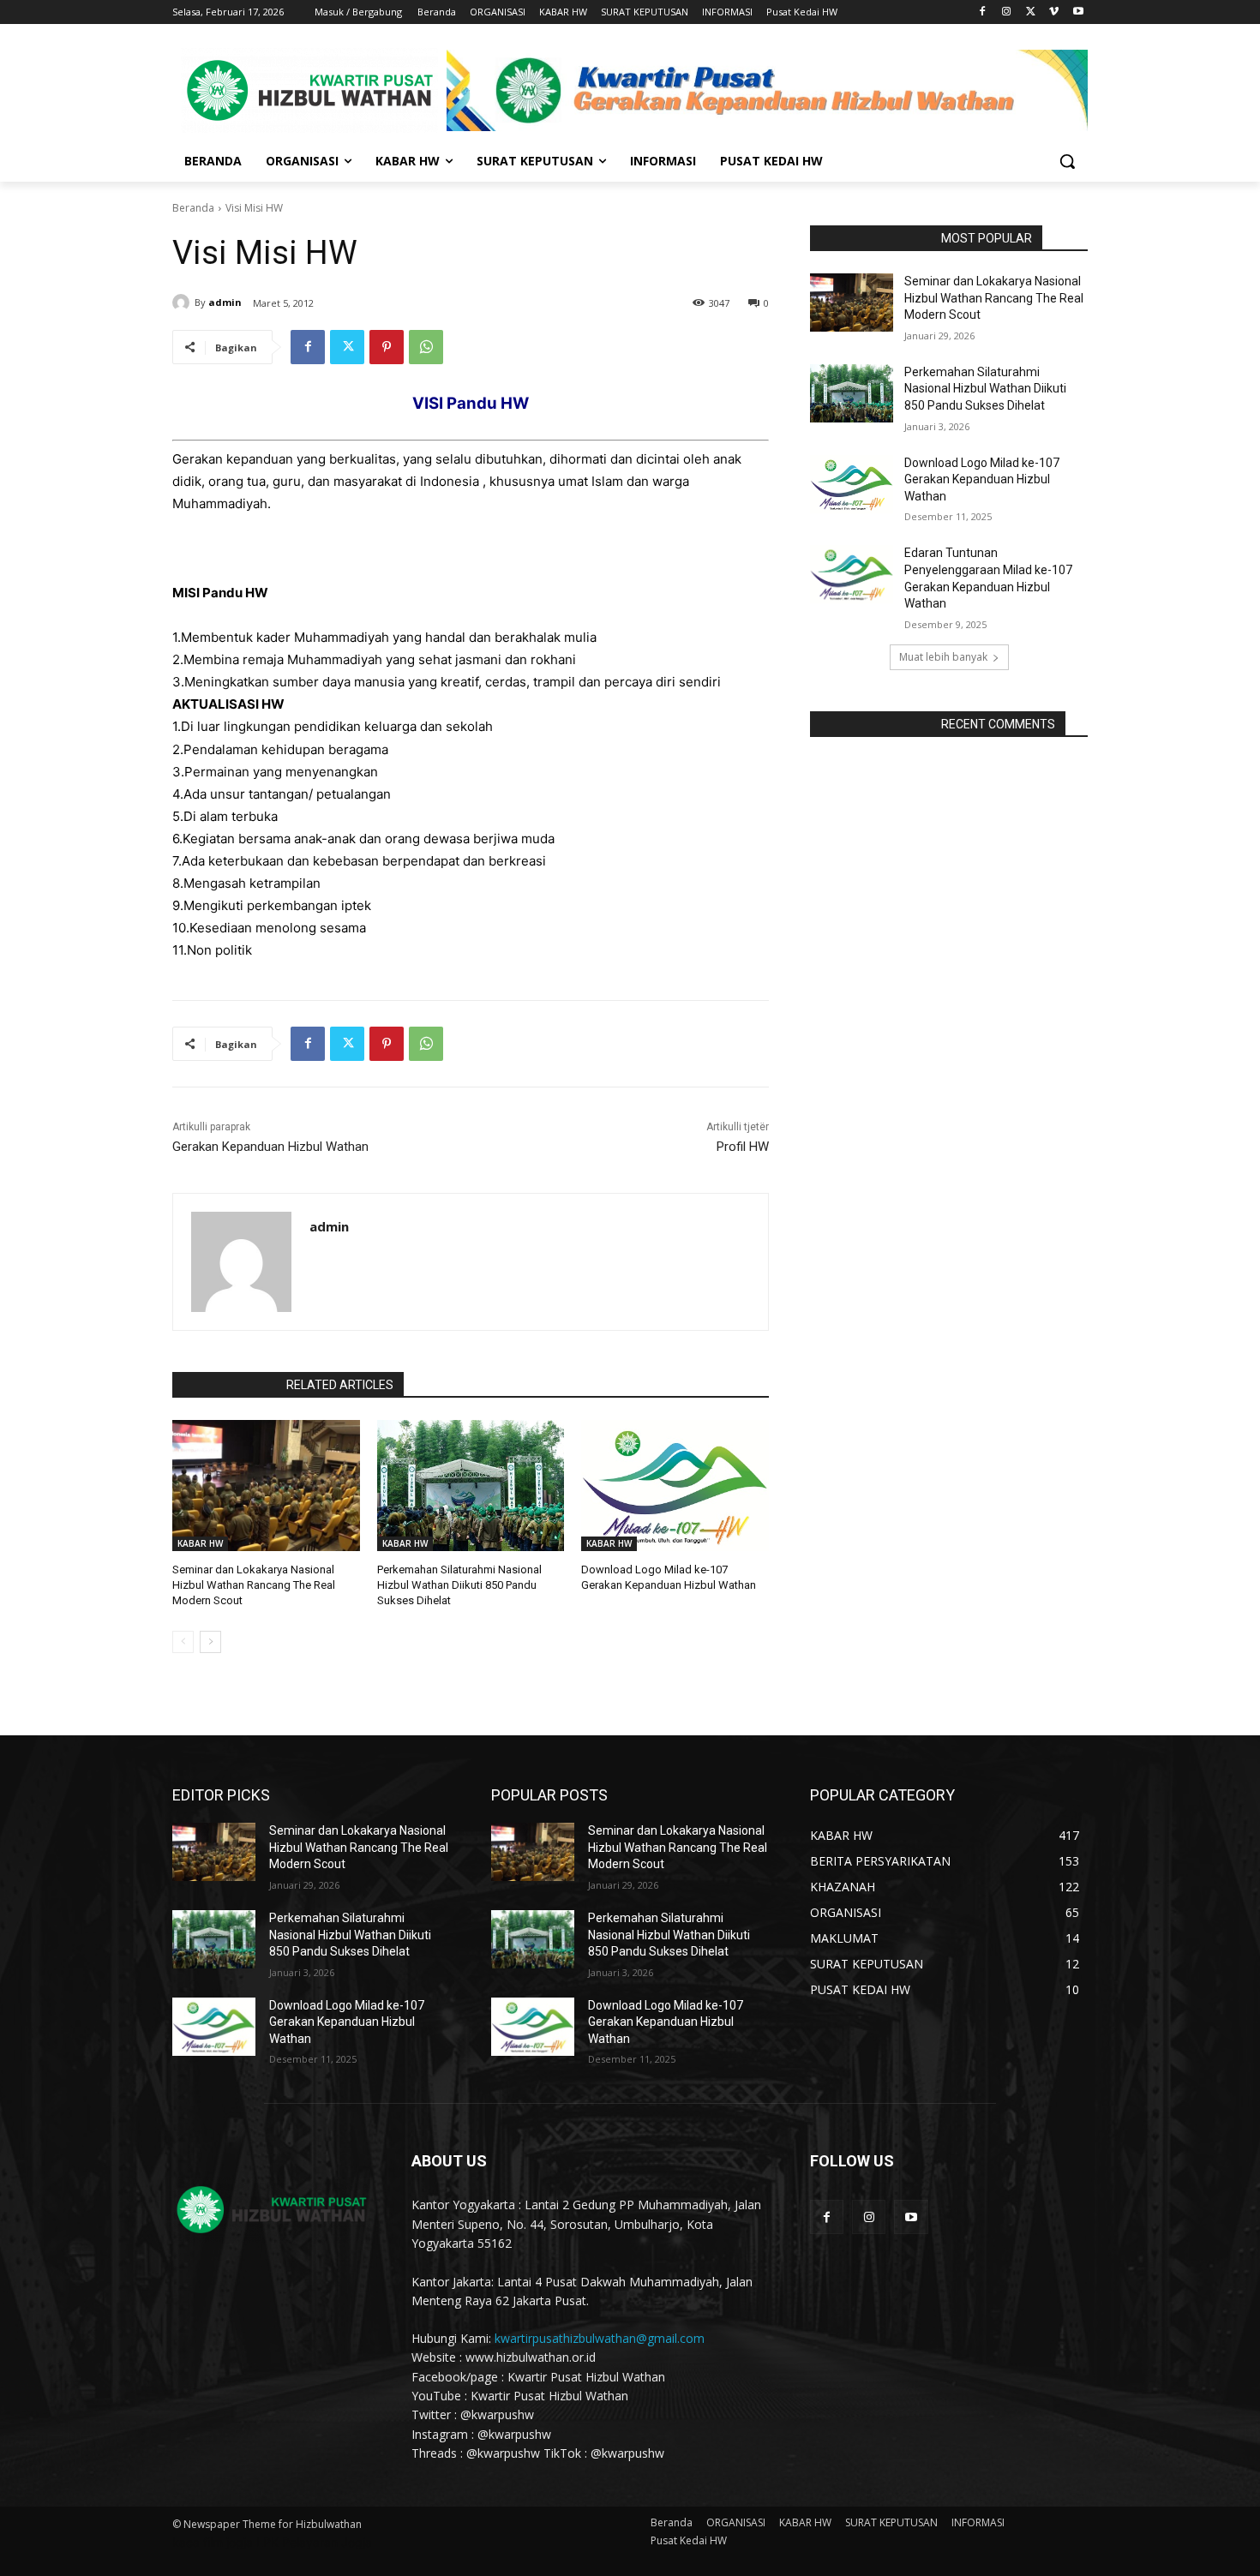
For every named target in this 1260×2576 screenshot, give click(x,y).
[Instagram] (1007, 12)
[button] (1067, 161)
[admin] (183, 303)
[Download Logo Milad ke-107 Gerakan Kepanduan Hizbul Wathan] (675, 1486)
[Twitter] (1031, 12)
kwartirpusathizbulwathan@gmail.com (600, 2338)
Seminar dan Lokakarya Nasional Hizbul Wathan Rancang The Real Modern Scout (254, 1585)
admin (225, 302)
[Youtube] (1078, 12)
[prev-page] (183, 1642)
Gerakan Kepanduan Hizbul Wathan (270, 1147)
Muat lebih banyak (943, 657)
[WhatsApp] (426, 347)
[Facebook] (983, 12)
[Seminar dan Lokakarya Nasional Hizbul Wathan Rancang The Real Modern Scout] (266, 1486)
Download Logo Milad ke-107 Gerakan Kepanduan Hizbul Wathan (982, 479)
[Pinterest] (387, 347)
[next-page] (210, 1642)
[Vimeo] (1054, 12)
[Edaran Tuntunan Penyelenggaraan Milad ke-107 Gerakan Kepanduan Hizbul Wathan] (852, 574)
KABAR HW (200, 1543)
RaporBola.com (224, 1385)
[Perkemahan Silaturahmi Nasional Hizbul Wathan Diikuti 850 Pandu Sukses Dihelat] (471, 1486)
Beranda (193, 208)
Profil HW (743, 1147)
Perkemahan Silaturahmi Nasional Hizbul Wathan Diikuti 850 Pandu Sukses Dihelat (459, 1585)
